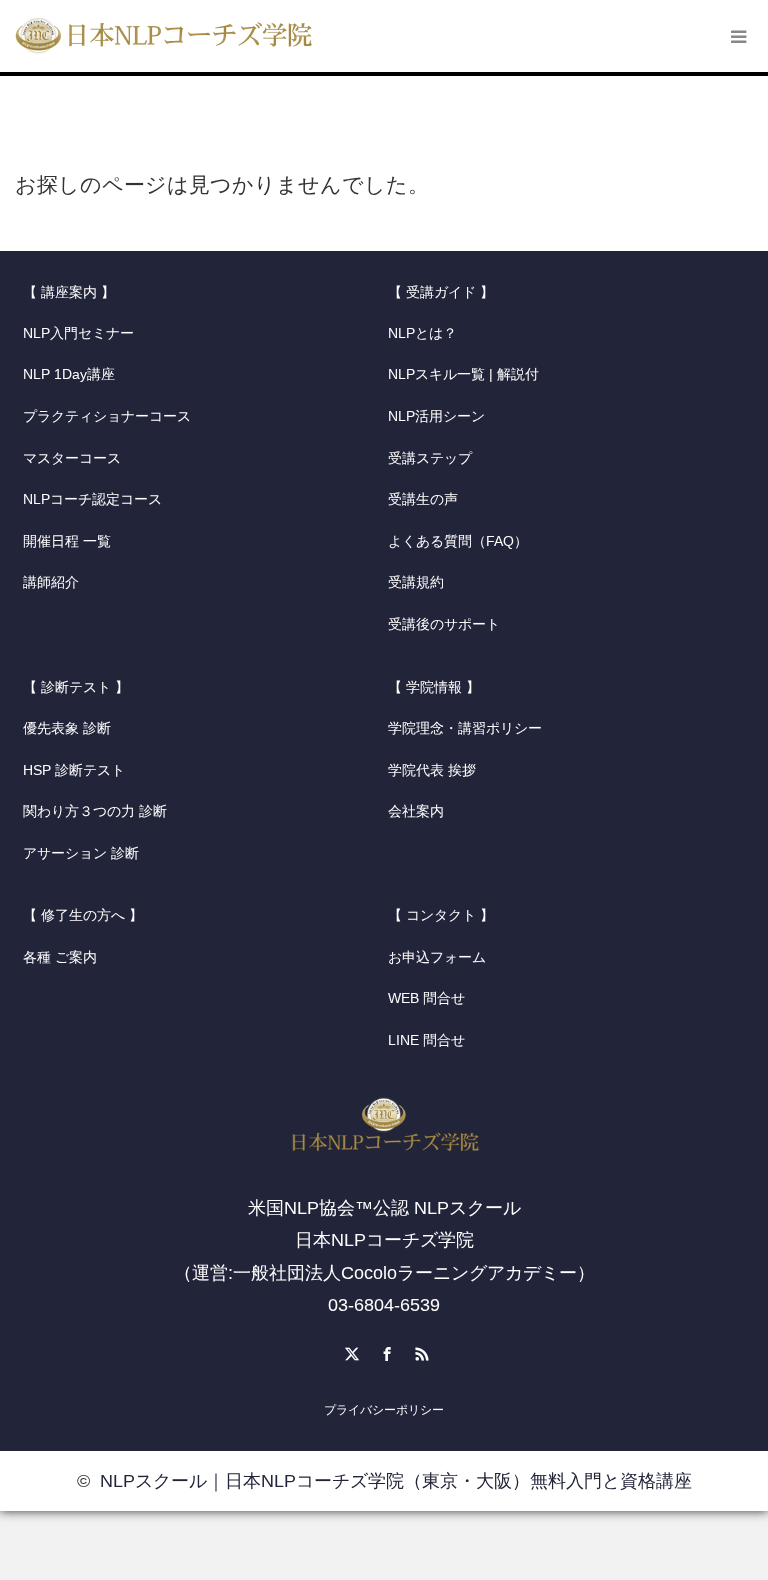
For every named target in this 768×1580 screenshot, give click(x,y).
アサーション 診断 (81, 853)
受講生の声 (423, 499)
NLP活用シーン (436, 416)
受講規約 (416, 582)
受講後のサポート (444, 624)
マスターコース (72, 458)
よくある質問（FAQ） (458, 541)
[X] (349, 1351)
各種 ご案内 (60, 957)
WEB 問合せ (426, 998)
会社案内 (416, 811)
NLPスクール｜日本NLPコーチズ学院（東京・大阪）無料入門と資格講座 (396, 1481)
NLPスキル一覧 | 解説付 (463, 374)
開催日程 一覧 (67, 541)
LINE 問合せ (426, 1040)
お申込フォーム (437, 957)
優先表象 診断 (67, 728)
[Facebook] (384, 1351)
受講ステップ (430, 458)
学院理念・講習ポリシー (465, 728)
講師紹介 (51, 582)
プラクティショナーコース (107, 416)
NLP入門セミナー (78, 333)
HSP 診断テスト (74, 770)
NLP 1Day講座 (69, 374)
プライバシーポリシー (384, 1410)
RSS (419, 1351)
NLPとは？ (422, 333)
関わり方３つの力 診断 (95, 811)
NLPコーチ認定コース (92, 499)
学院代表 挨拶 (432, 770)
